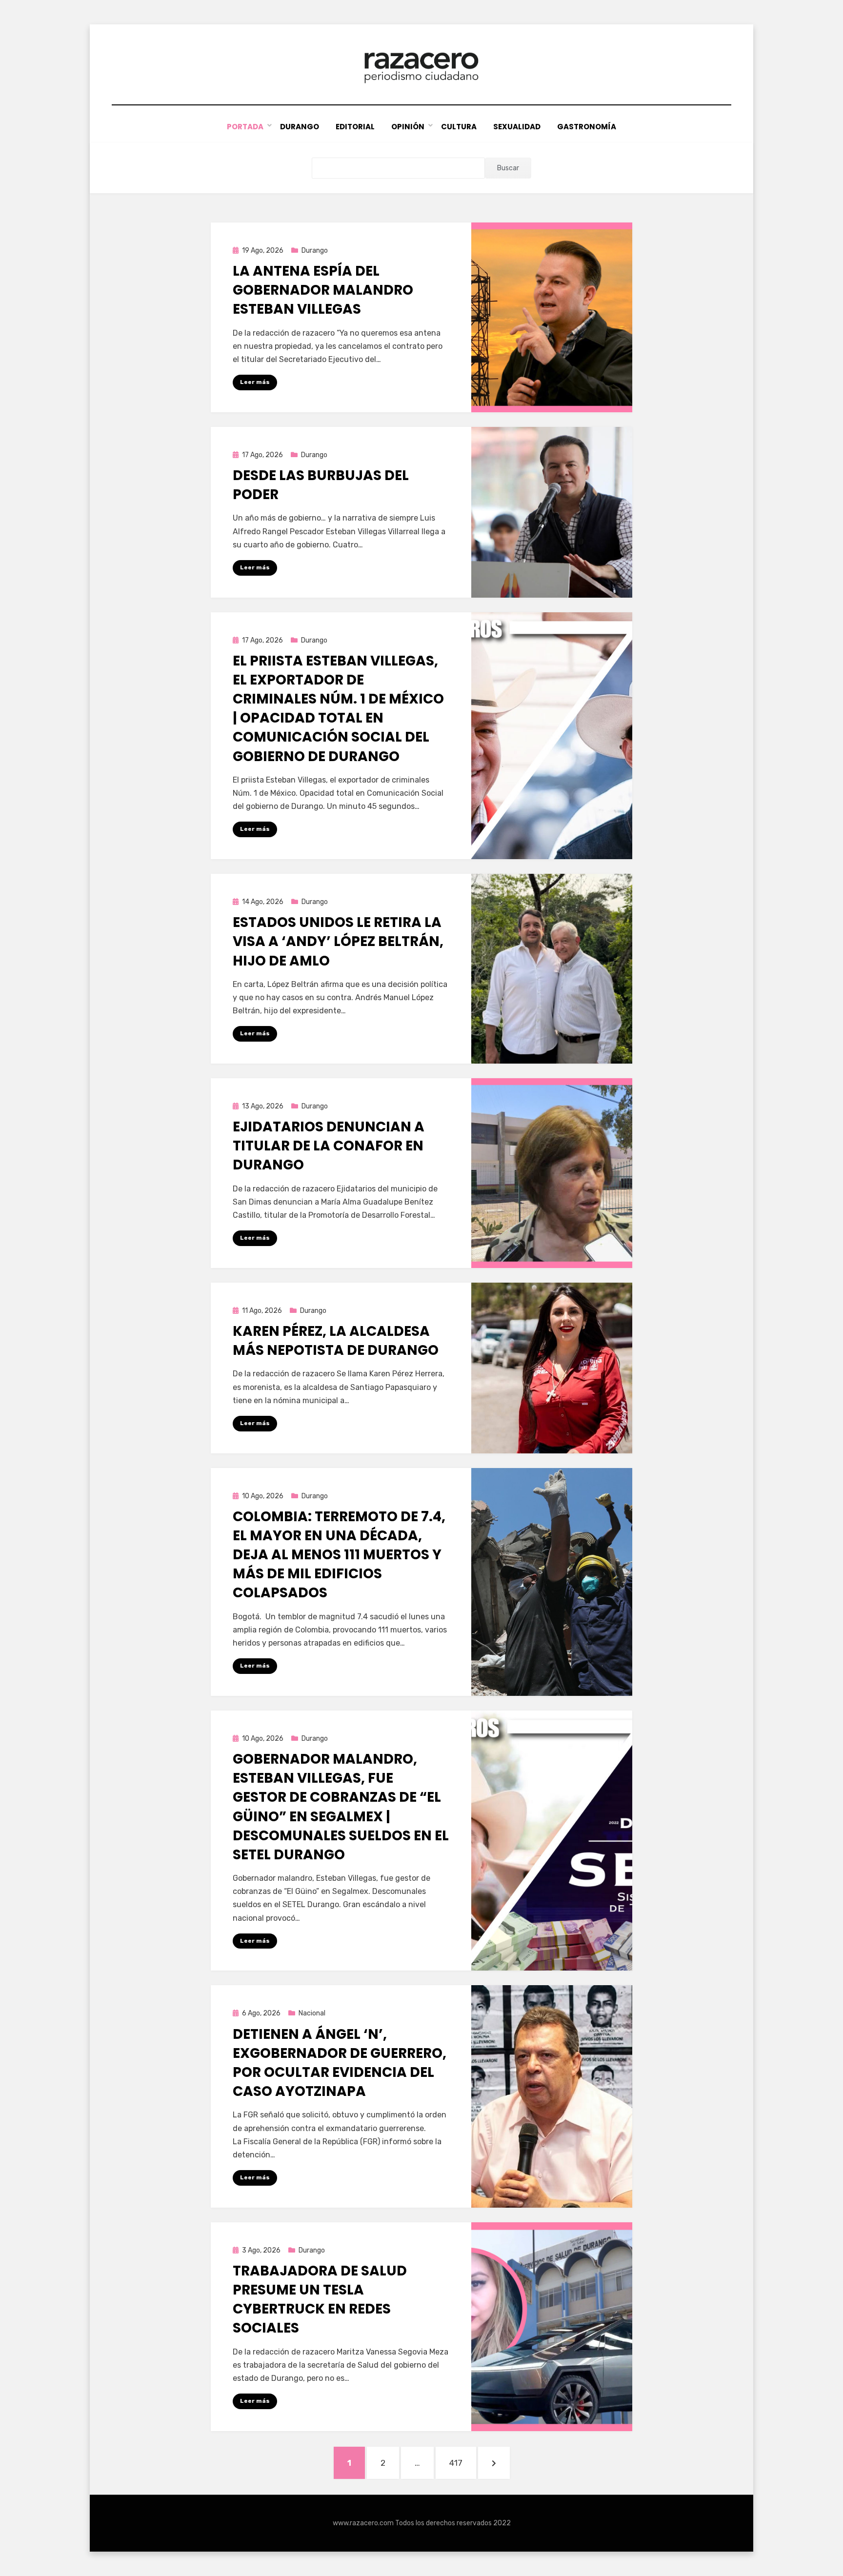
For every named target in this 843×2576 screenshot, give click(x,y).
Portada (245, 127)
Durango (300, 127)
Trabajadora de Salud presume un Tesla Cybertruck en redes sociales (320, 2300)
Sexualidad (517, 127)
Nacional (312, 2013)
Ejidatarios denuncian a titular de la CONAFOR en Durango (329, 1146)
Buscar (508, 168)
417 (462, 2463)
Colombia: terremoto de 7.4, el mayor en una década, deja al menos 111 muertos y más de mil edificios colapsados (339, 1555)
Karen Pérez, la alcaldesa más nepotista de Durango (336, 1341)
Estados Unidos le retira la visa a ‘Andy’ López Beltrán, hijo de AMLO (338, 941)
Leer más (255, 382)
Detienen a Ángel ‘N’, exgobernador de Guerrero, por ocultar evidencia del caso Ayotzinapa (340, 2063)
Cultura (459, 127)
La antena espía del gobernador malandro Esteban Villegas (323, 290)
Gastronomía (587, 127)
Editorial (355, 127)
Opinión (408, 127)
